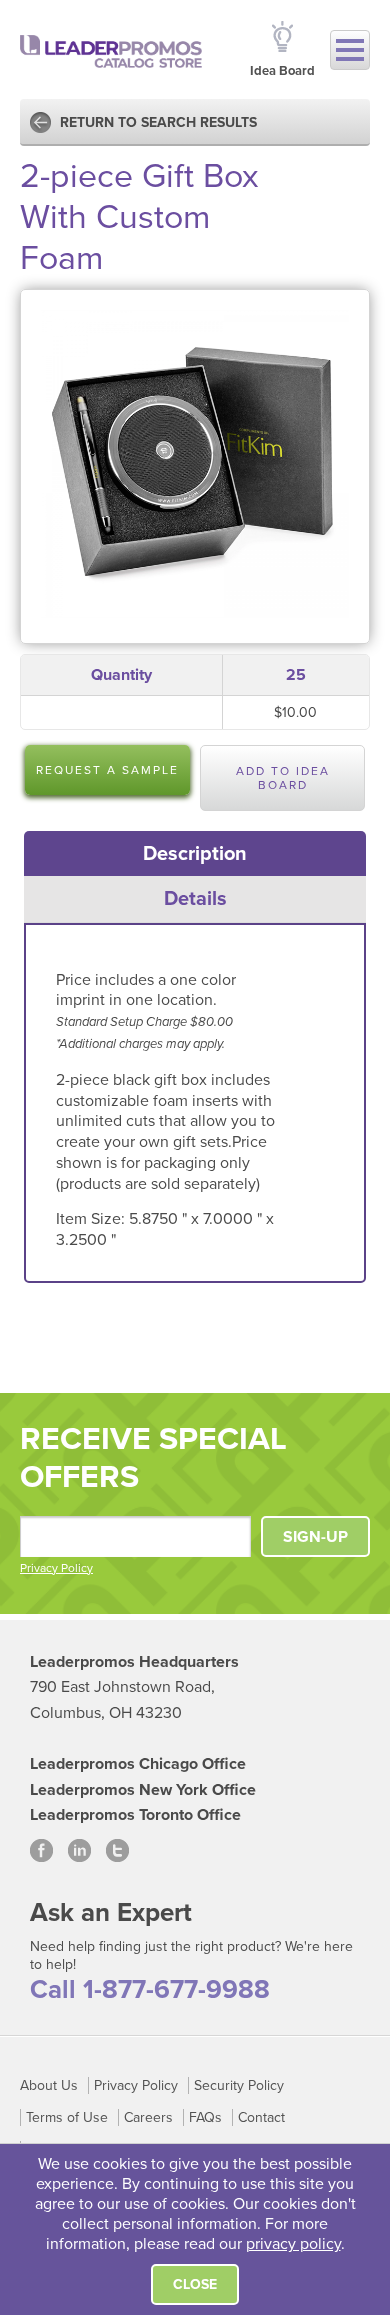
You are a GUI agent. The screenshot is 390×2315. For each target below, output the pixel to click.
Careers (148, 2117)
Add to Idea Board (283, 778)
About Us (49, 2085)
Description (195, 854)
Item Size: (92, 1219)
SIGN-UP (315, 1537)
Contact (261, 2117)
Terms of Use (67, 2117)
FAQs (205, 2117)
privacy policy (293, 2244)
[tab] (195, 854)
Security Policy (239, 2085)
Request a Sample (107, 770)
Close (195, 2284)
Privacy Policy (56, 1568)
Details (195, 899)
